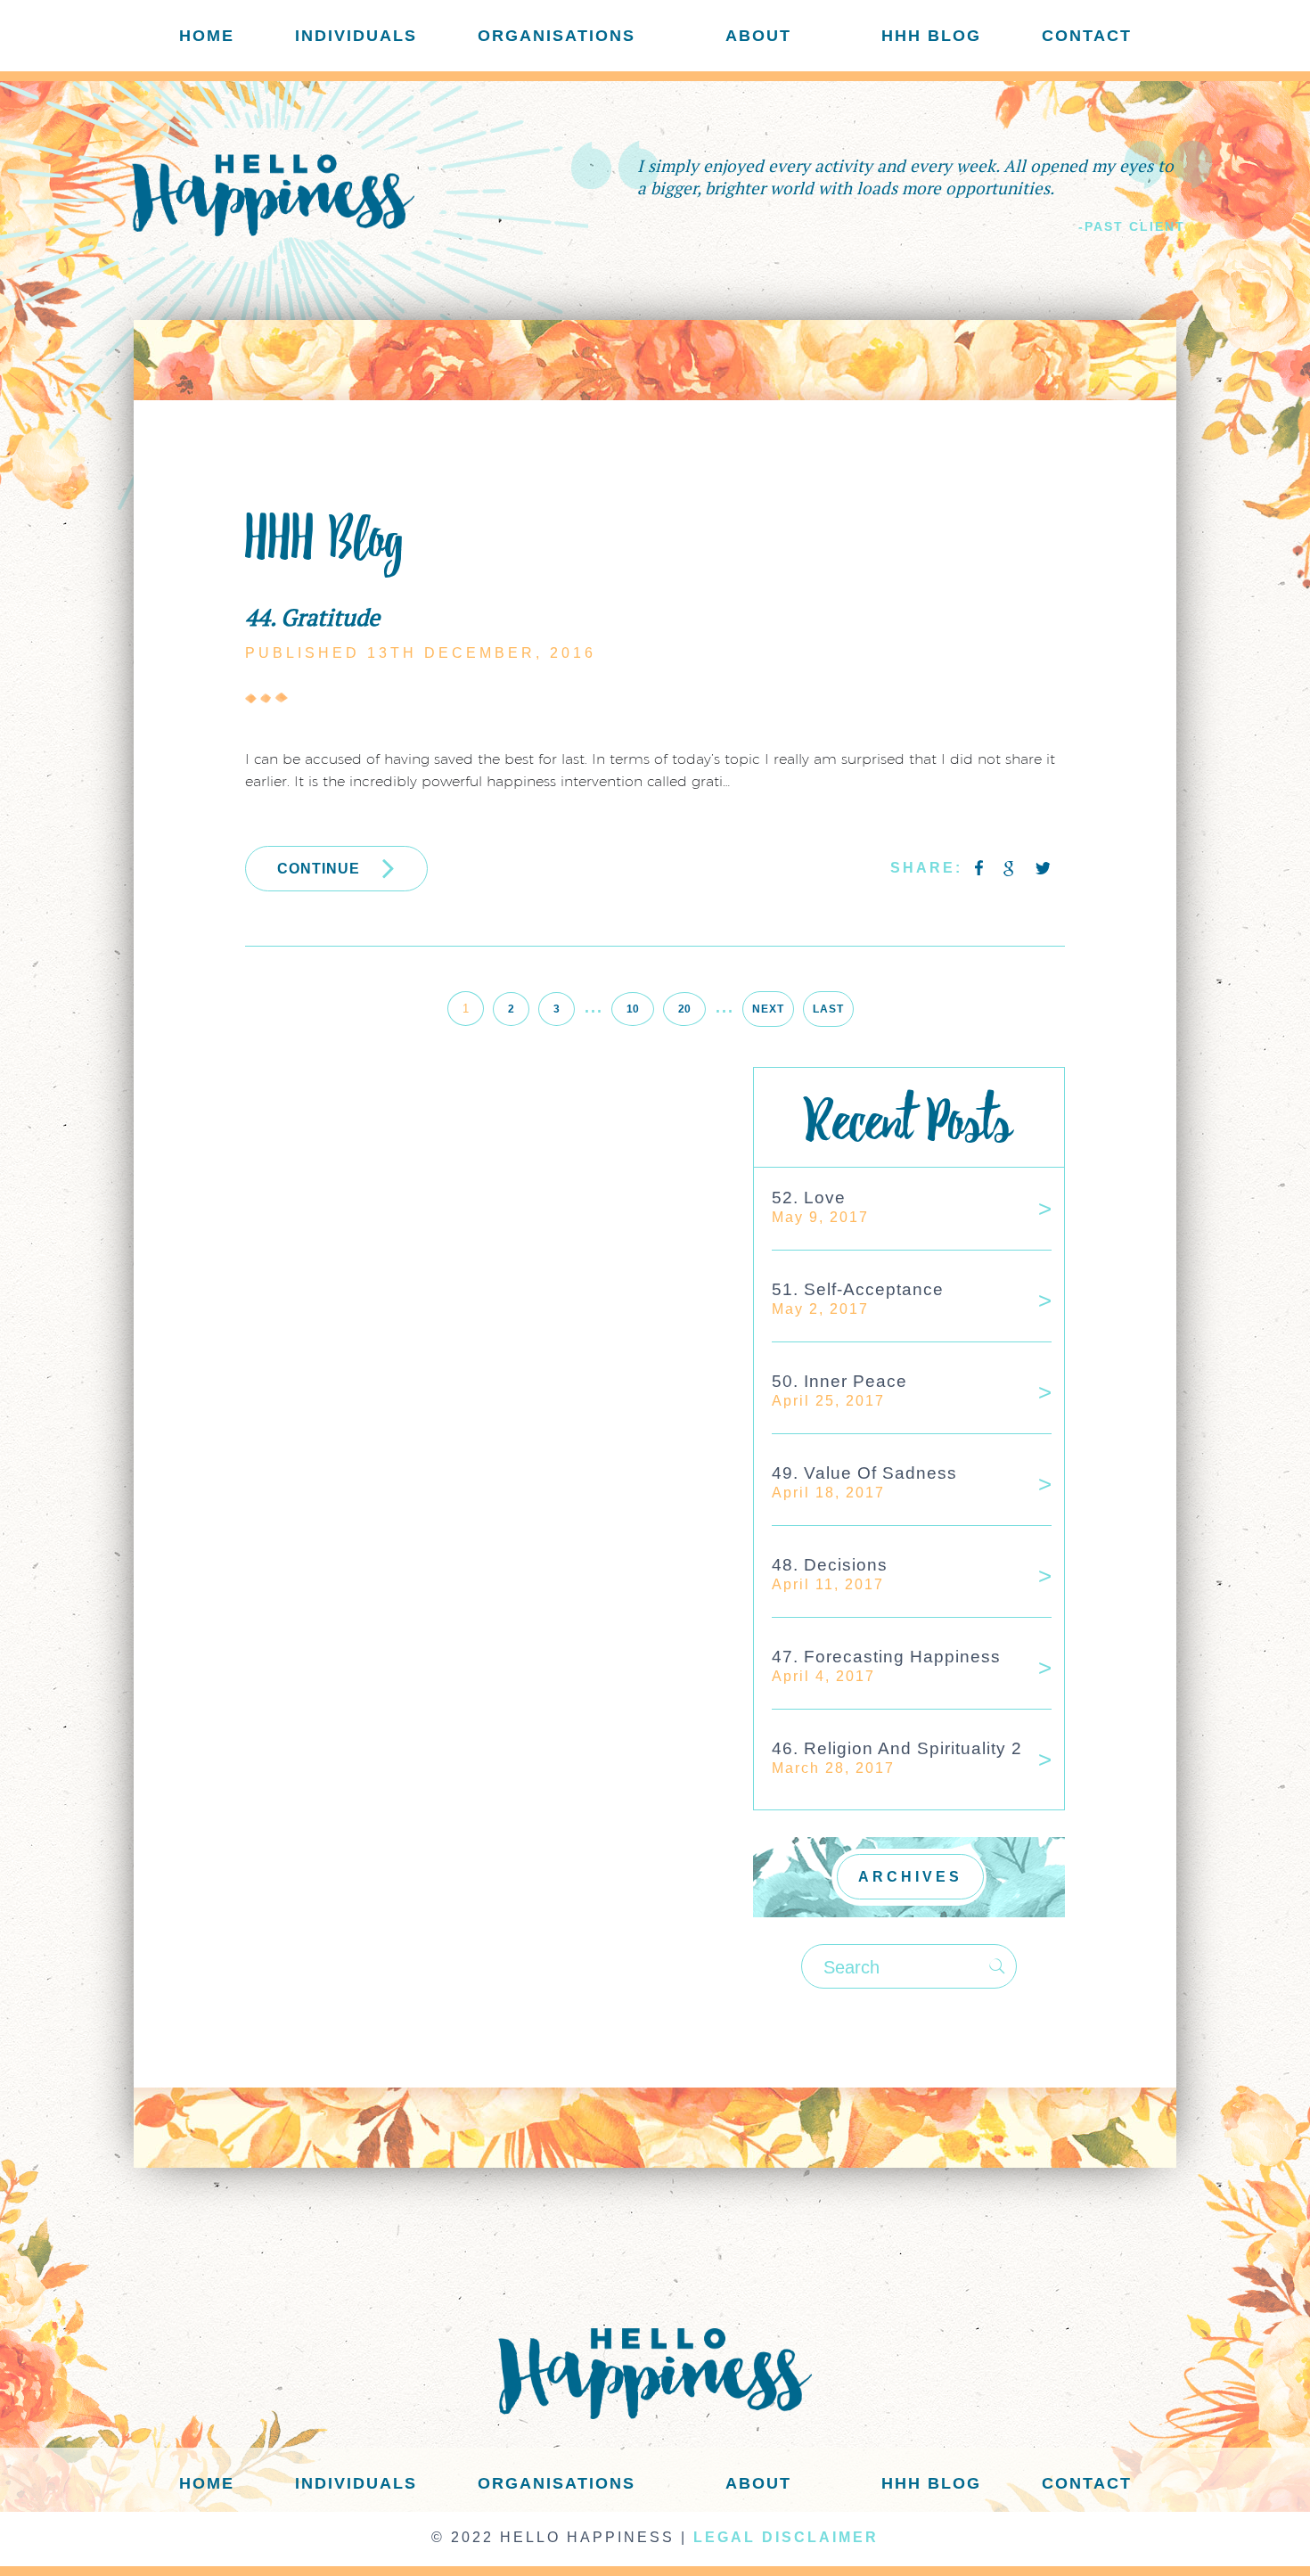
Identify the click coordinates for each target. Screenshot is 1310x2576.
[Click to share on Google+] (1011, 869)
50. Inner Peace (839, 1381)
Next (768, 1009)
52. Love (809, 1198)
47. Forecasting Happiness (886, 1657)
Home (207, 36)
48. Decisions (830, 1565)
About (758, 36)
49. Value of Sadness (864, 1473)
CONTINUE (319, 869)
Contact (1087, 36)
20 (684, 1009)
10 (633, 1009)
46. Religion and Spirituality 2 (897, 1748)
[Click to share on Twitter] (1043, 869)
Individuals (356, 36)
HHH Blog (931, 36)
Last (828, 1009)
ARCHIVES (910, 1877)
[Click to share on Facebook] (980, 869)
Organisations (557, 36)
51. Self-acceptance (858, 1289)
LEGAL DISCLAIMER (786, 2537)
